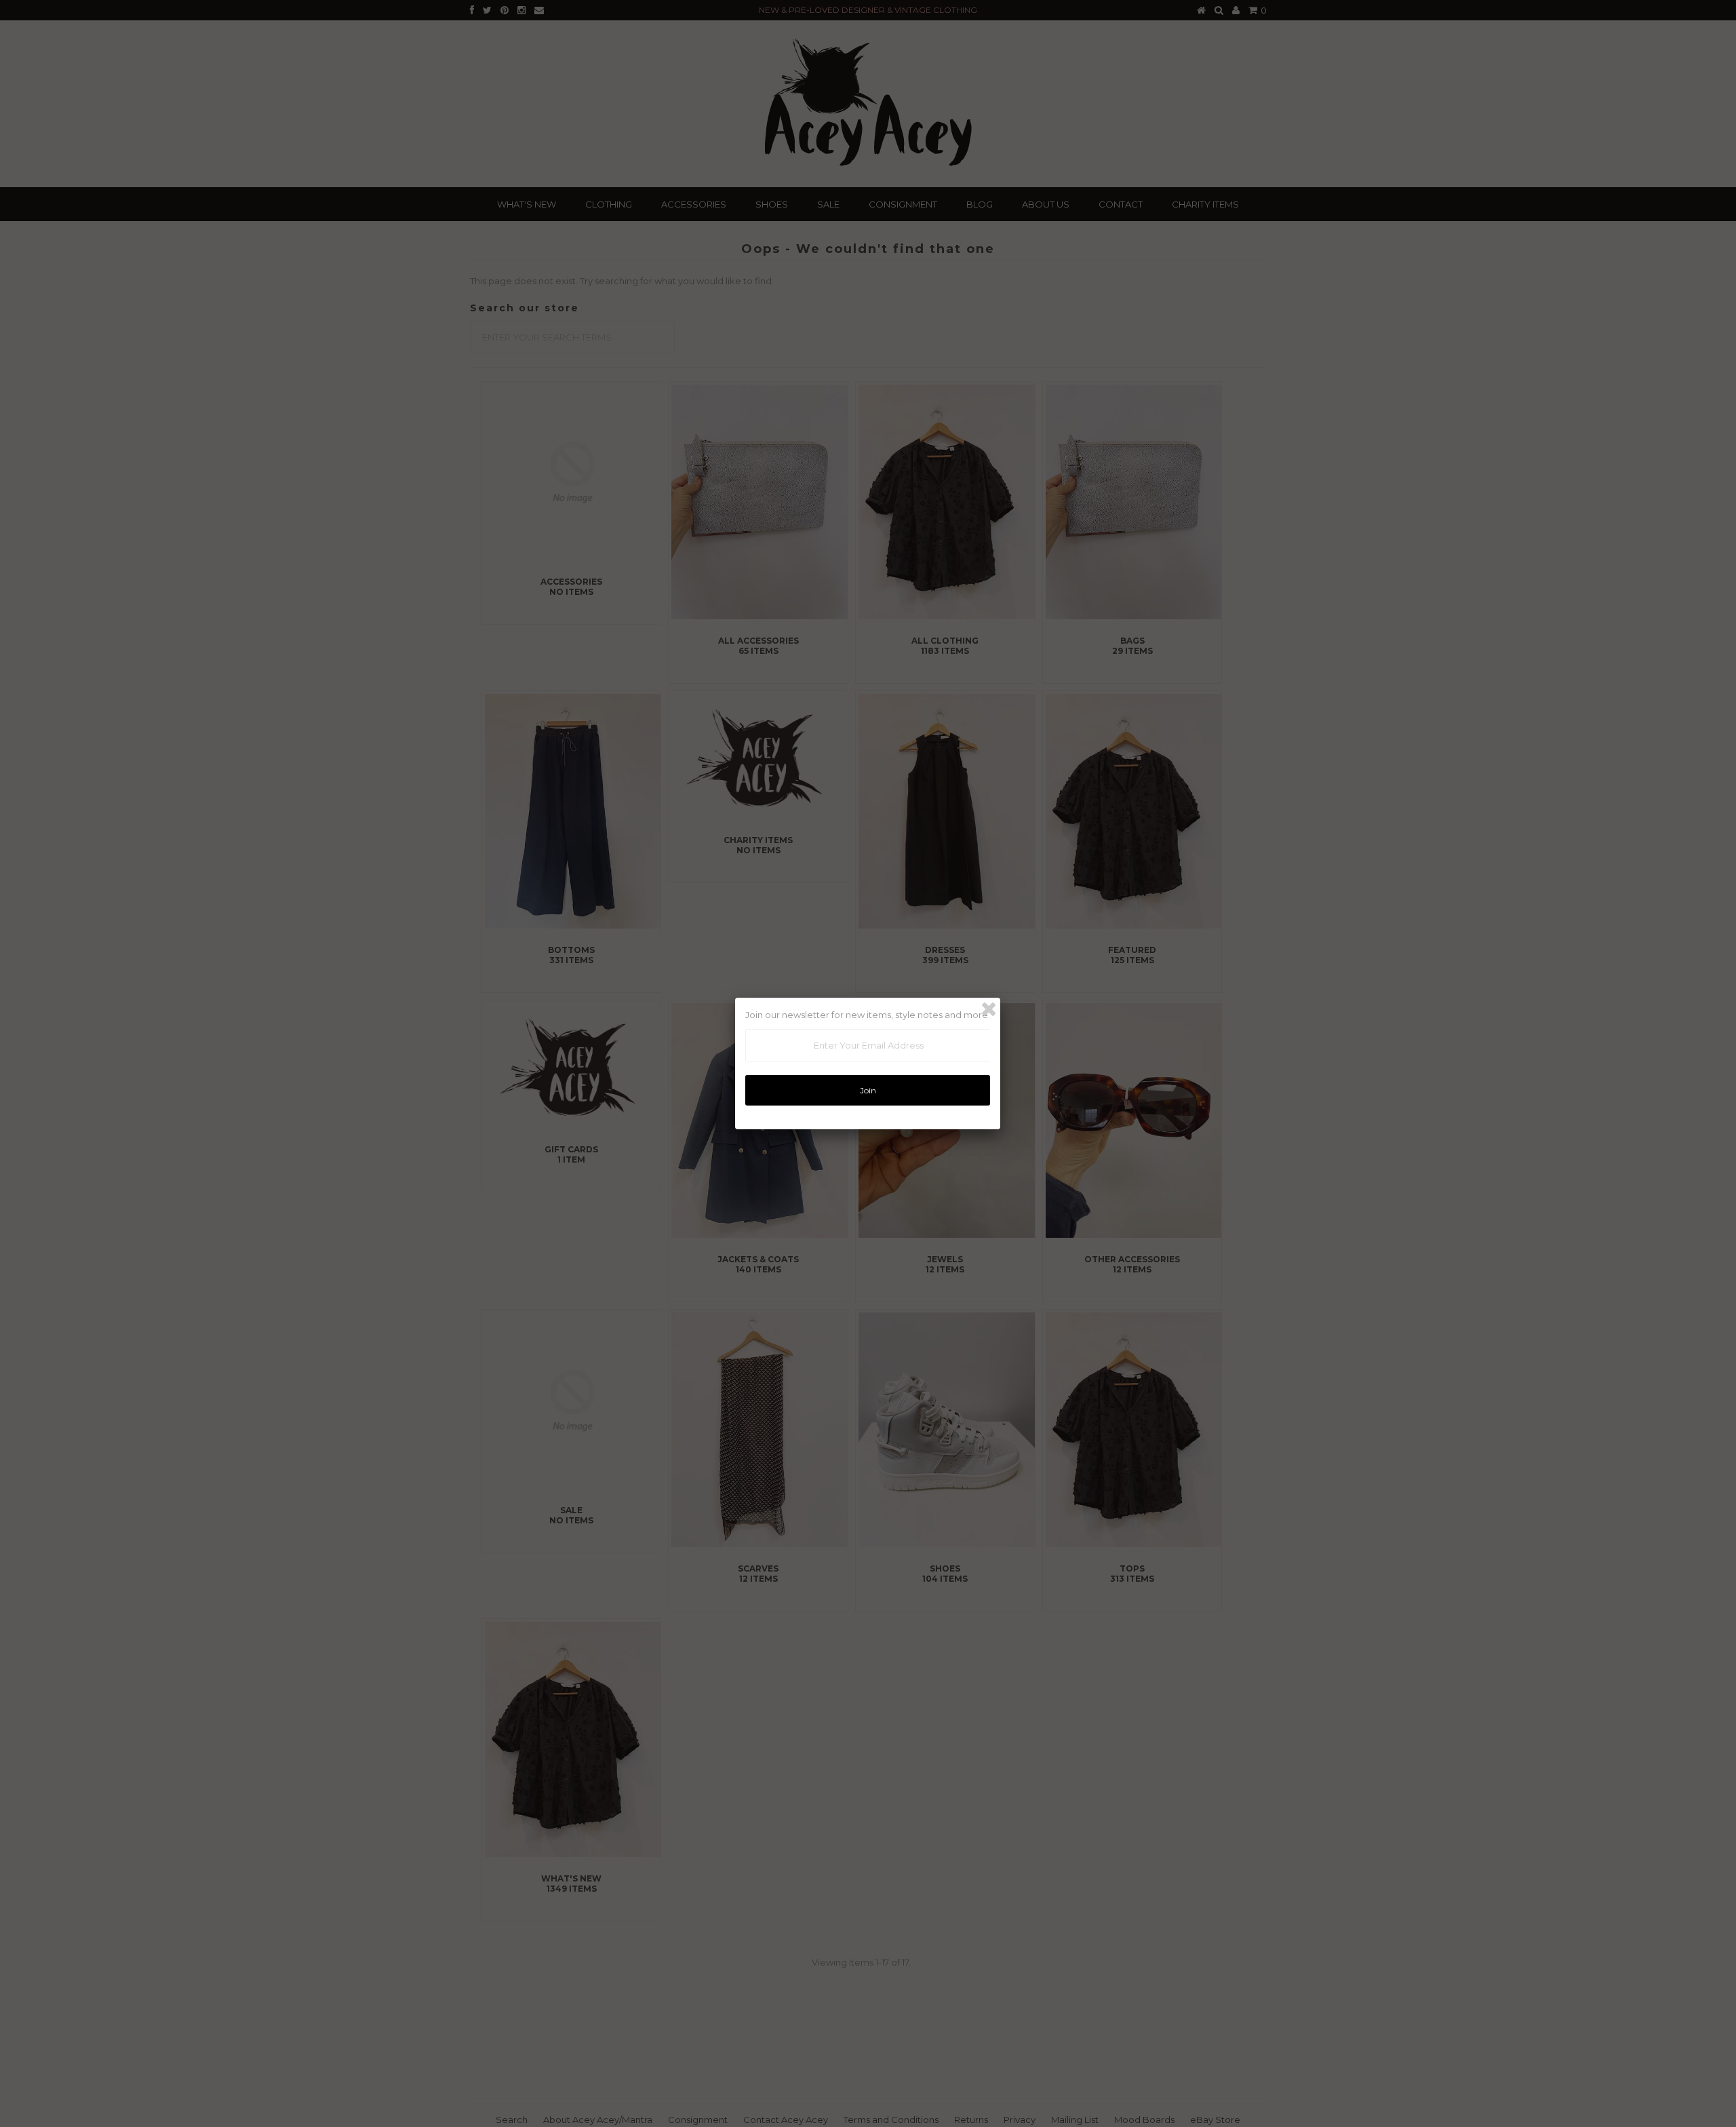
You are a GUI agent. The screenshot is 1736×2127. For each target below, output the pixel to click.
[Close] (989, 1009)
